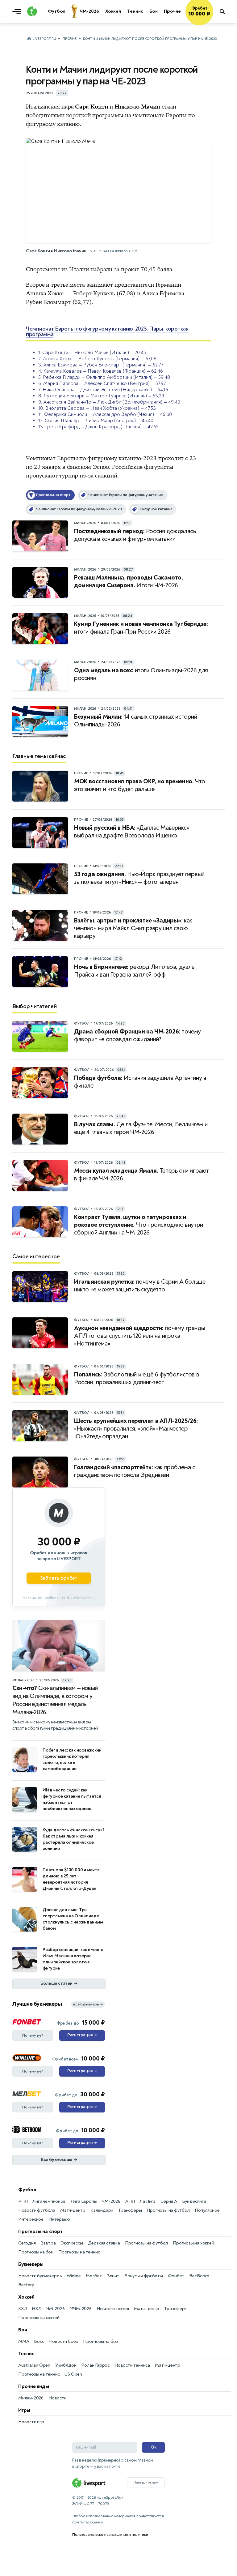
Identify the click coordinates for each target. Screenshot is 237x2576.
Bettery (26, 2285)
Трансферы (130, 2210)
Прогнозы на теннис (79, 2252)
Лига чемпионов (49, 2201)
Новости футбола (37, 2210)
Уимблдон (66, 2365)
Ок (154, 2447)
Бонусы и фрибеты (144, 2276)
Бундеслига (194, 2201)
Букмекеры (31, 2264)
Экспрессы (72, 2243)
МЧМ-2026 (80, 2309)
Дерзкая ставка (104, 2243)
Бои (23, 2330)
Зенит (113, 2276)
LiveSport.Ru (44, 39)
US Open (73, 2374)
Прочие (69, 39)
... (213, 21)
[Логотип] (32, 11)
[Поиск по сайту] (225, 11)
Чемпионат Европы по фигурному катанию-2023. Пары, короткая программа (107, 332)
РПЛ (23, 2201)
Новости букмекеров (40, 2276)
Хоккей (26, 2297)
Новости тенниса (132, 2365)
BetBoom (199, 2276)
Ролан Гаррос (95, 2365)
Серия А (169, 2201)
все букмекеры (88, 2004)
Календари (102, 2210)
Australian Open (34, 2365)
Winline (74, 2276)
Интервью (59, 2219)
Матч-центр (73, 2210)
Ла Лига (148, 2201)
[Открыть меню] (18, 11)
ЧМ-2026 (111, 2201)
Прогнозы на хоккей (193, 2243)
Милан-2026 (31, 2398)
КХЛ (23, 2309)
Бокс (39, 2341)
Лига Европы (84, 2201)
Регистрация (82, 2035)
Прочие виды (34, 2386)
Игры (24, 2410)
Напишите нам (146, 2482)
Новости (58, 2398)
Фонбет (176, 2276)
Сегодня (27, 2243)
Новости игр (31, 2422)
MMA (24, 2341)
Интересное (31, 2219)
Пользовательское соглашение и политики (110, 2535)
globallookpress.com (116, 251)
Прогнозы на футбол (168, 2210)
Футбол (27, 2190)
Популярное (207, 2210)
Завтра (48, 2243)
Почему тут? (33, 2035)
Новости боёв (64, 2341)
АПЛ (130, 2201)
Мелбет (94, 2276)
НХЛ (36, 2309)
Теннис (26, 2354)
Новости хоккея (113, 2309)
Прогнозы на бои (36, 2252)
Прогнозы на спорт (40, 2232)
